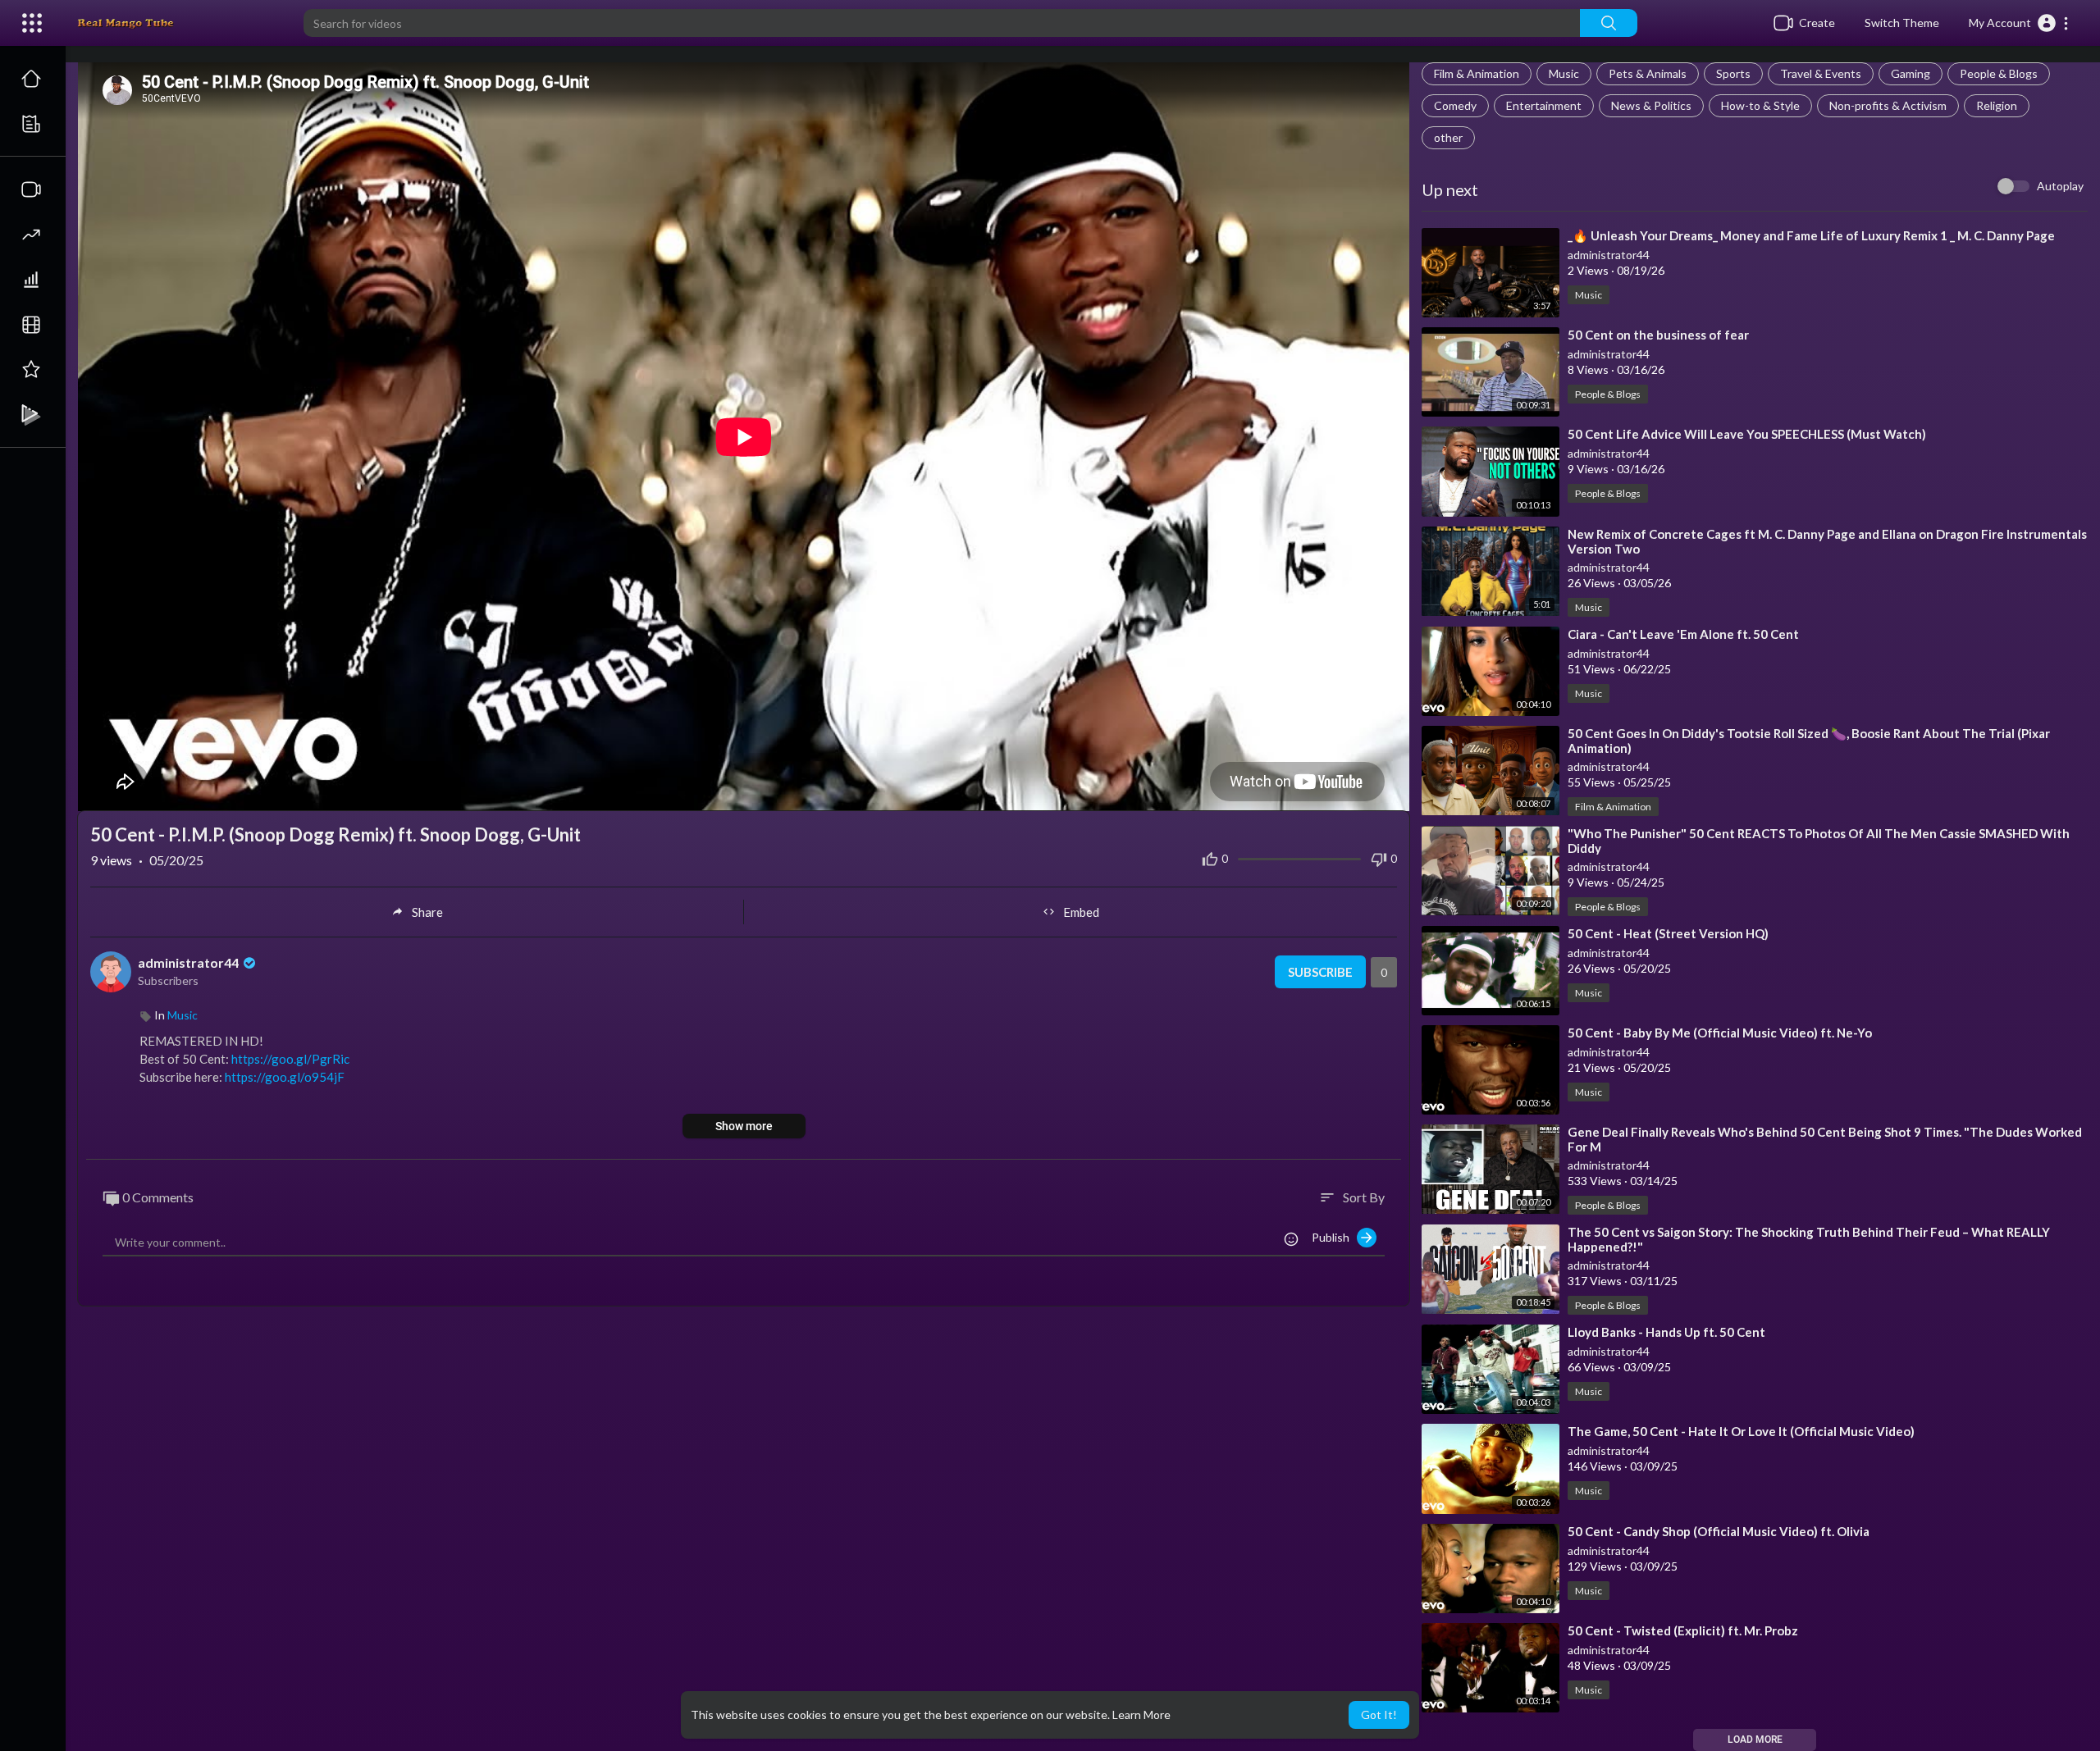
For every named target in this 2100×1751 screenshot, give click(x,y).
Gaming (1911, 73)
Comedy (1455, 105)
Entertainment (1544, 105)
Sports (1733, 73)
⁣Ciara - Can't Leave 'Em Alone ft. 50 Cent (1683, 634)
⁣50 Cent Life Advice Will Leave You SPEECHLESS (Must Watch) (1747, 434)
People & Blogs (1999, 73)
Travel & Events (1821, 73)
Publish (1334, 1237)
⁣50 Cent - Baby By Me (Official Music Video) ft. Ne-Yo (1720, 1033)
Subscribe (1320, 972)
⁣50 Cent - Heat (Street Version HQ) (1668, 933)
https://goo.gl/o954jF (285, 1077)
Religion (1997, 105)
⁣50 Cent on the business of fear (1658, 335)
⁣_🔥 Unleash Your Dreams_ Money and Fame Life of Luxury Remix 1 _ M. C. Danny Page (1811, 235)
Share (427, 912)
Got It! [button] (1379, 1715)
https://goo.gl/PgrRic (290, 1059)
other (1448, 137)
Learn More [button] (1141, 1715)
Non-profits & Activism (1888, 105)
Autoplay (2060, 186)
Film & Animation (1477, 73)
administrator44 (1609, 255)
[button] (2019, 23)
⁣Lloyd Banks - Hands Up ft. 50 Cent (1666, 1332)
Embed (1081, 912)
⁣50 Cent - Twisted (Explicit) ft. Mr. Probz (1683, 1630)
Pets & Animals (1648, 73)
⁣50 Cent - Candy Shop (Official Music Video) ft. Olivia (1719, 1531)
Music (1564, 73)
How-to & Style (1760, 105)
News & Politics (1651, 105)
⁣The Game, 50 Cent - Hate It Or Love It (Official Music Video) (1741, 1431)
